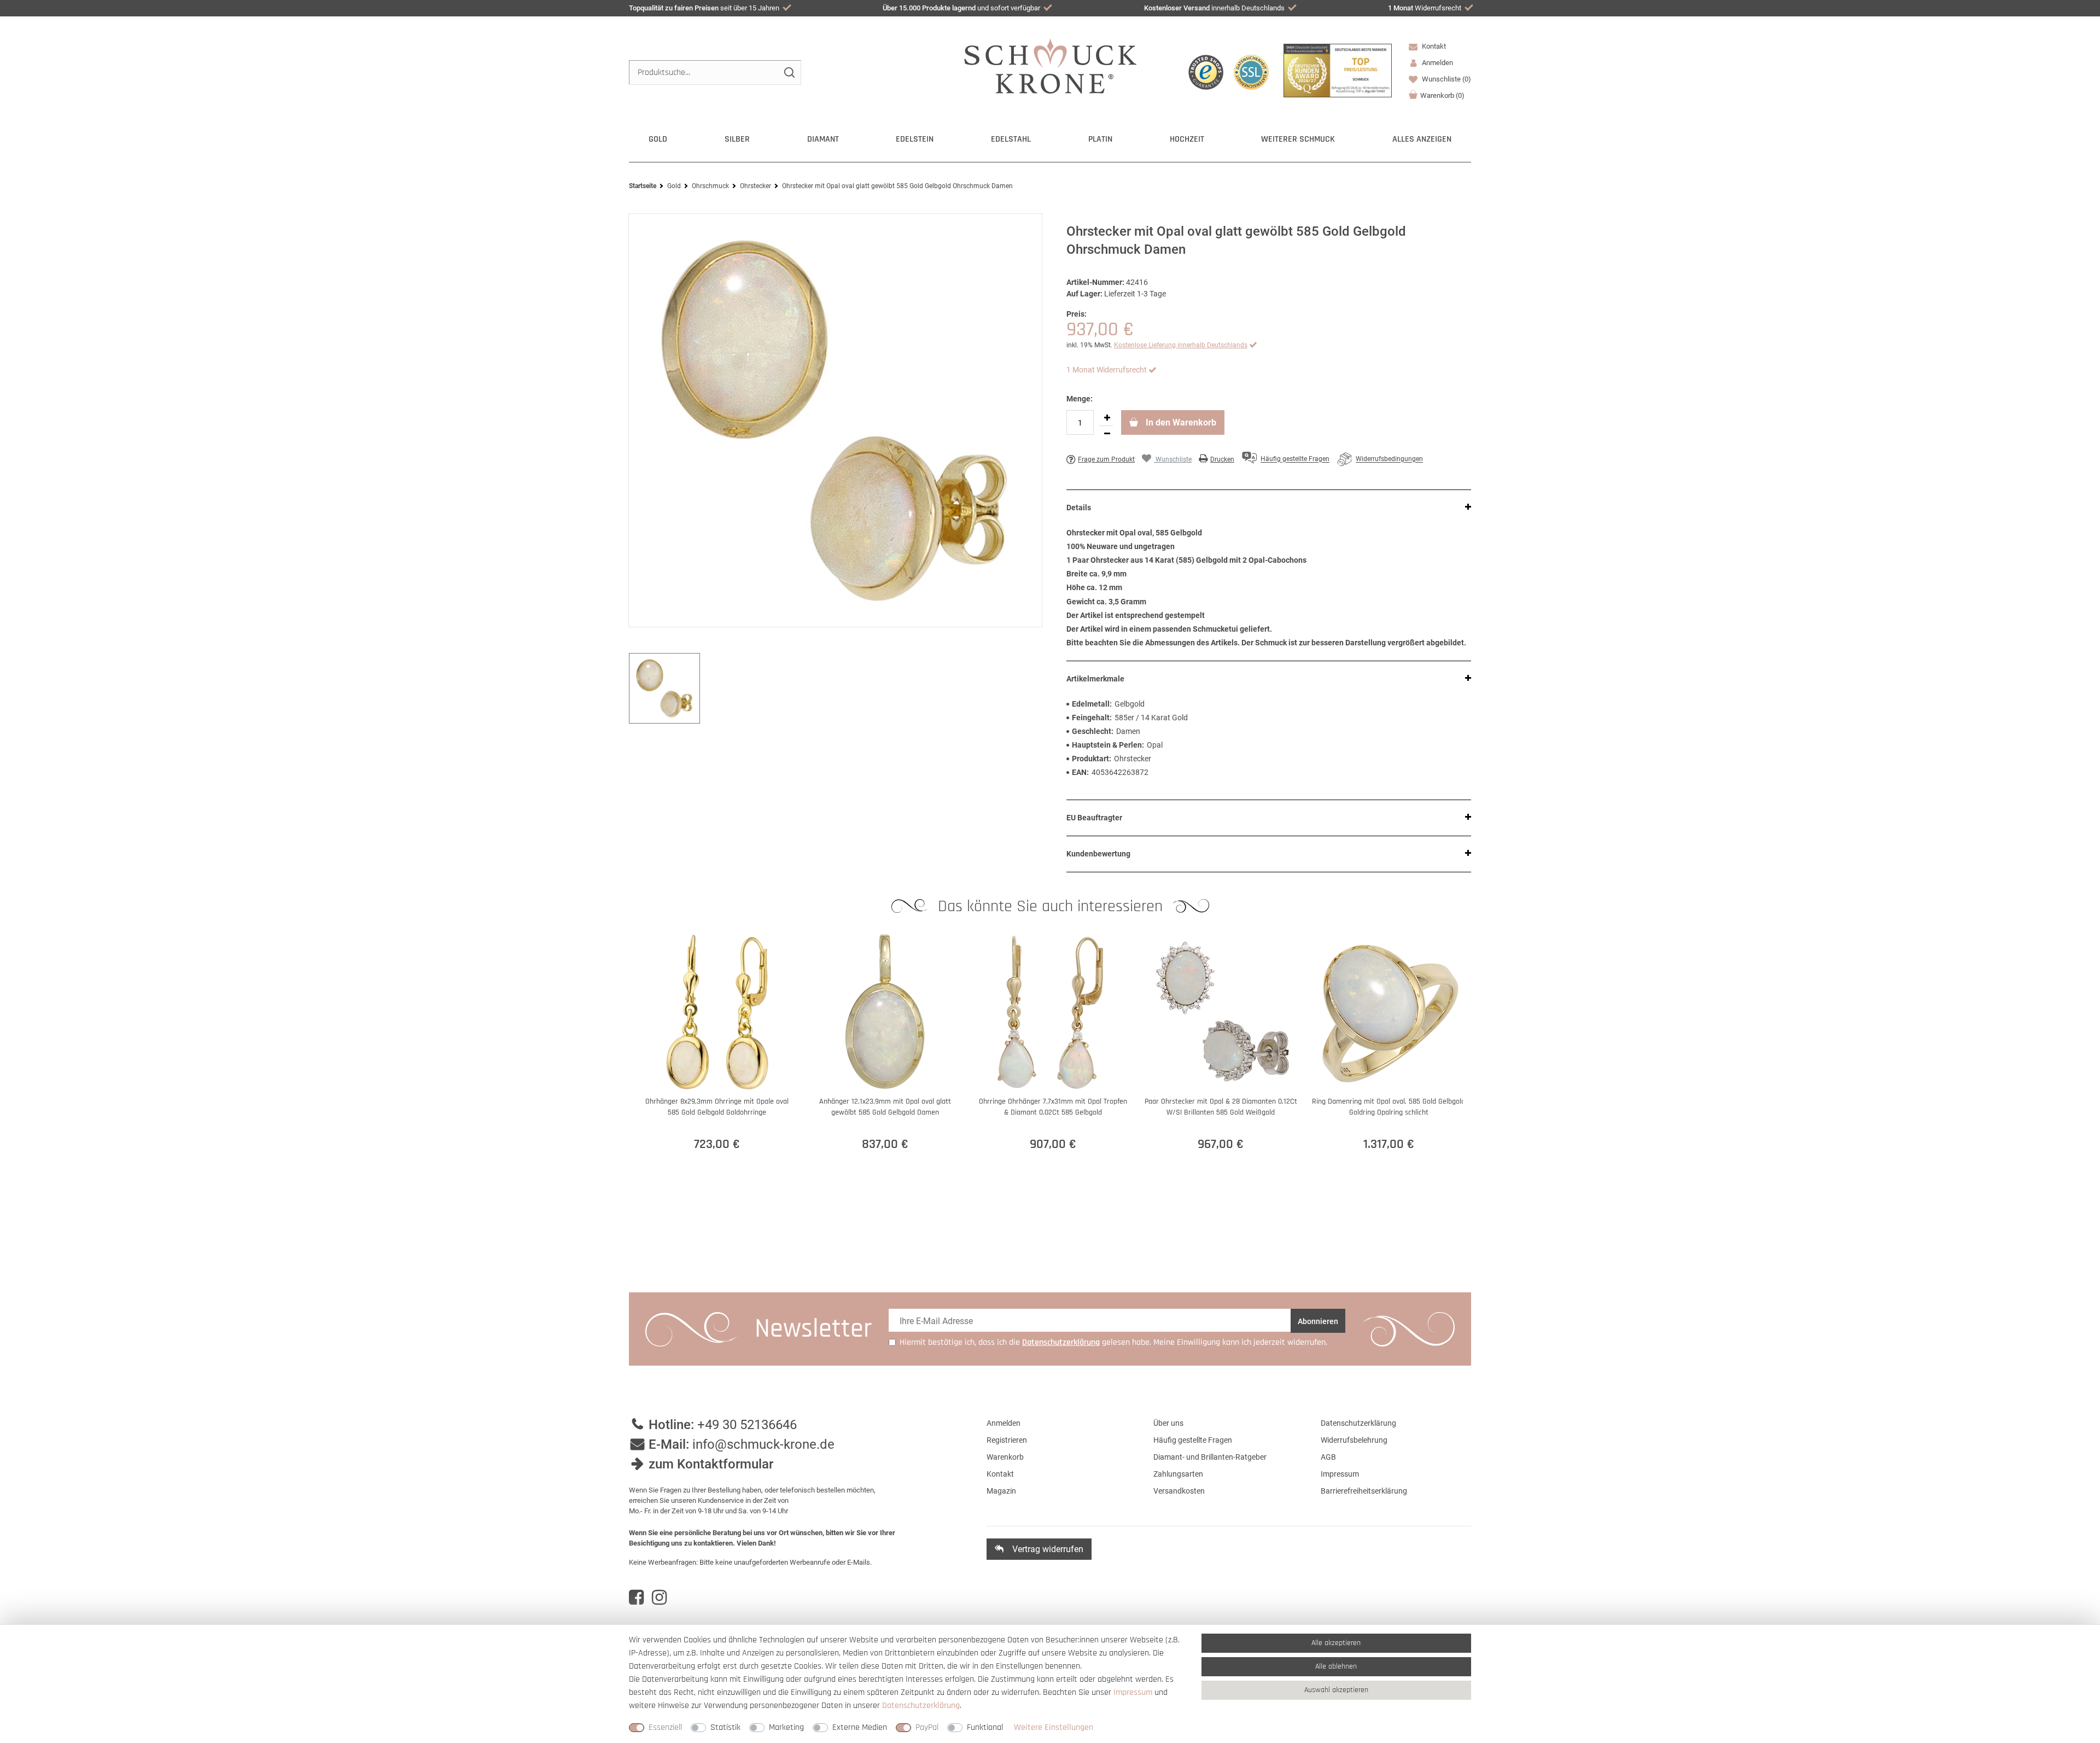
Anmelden (1004, 1423)
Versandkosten (1179, 1491)
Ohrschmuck (710, 186)
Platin (1100, 139)
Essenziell (665, 1727)
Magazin (1001, 1491)
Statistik (725, 1727)
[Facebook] (636, 1598)
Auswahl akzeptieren (1336, 1690)
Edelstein (915, 139)
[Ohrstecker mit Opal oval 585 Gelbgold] (835, 420)
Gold (658, 139)
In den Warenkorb (1180, 422)
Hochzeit (1187, 139)
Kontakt (1433, 46)
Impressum (1340, 1474)
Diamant (823, 139)
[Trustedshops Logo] (1206, 72)
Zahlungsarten (1178, 1474)
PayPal (927, 1727)
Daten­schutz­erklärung (921, 1706)
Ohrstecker (756, 186)
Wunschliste (1446, 79)
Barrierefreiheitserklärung (1364, 1491)
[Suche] (789, 72)
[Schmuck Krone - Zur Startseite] (1050, 65)
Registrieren (1007, 1440)
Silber (737, 139)
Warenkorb (1442, 95)
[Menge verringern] (1107, 434)
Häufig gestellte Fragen (1193, 1440)
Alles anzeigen (1422, 139)
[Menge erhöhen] (1107, 418)
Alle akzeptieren (1336, 1643)
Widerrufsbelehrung (1354, 1440)
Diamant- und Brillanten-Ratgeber (1210, 1457)
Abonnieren (1318, 1321)
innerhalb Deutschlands (1214, 8)
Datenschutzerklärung (1358, 1423)
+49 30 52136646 (747, 1425)
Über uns (1168, 1423)
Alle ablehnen (1336, 1666)
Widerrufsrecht (1425, 8)
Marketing (786, 1727)
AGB (1328, 1457)
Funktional (985, 1727)
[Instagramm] (659, 1598)
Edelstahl (1011, 139)
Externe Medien (860, 1727)
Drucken (1222, 459)
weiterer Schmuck (1298, 139)
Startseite (643, 186)
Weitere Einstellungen (1054, 1727)
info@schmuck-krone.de (763, 1444)
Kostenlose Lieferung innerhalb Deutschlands (1181, 345)
